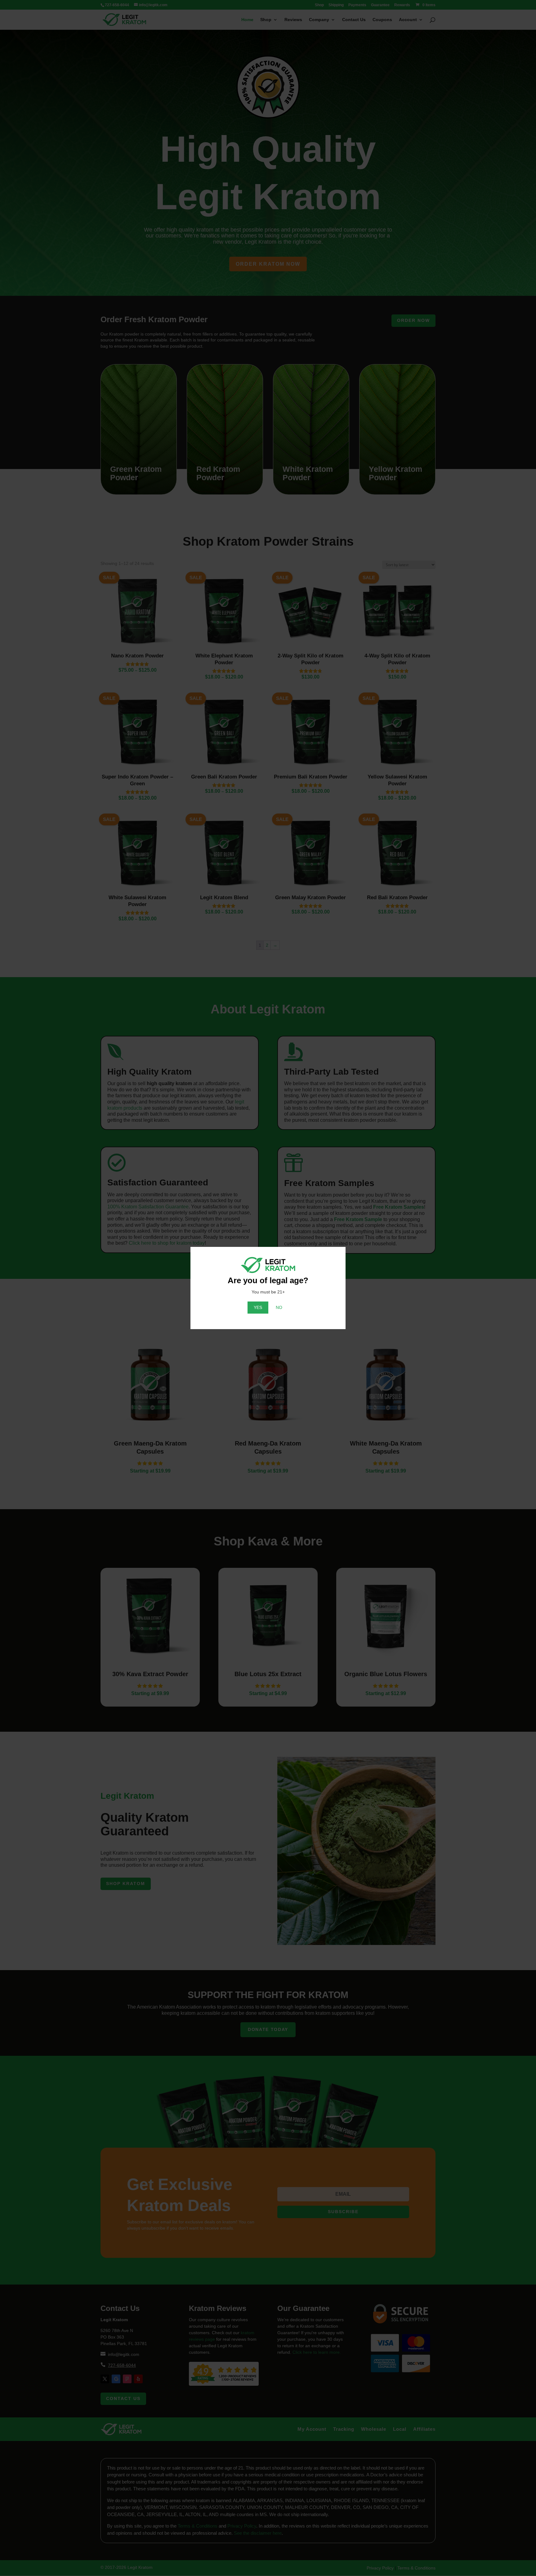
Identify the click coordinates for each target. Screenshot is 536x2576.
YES (258, 1307)
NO (279, 1307)
